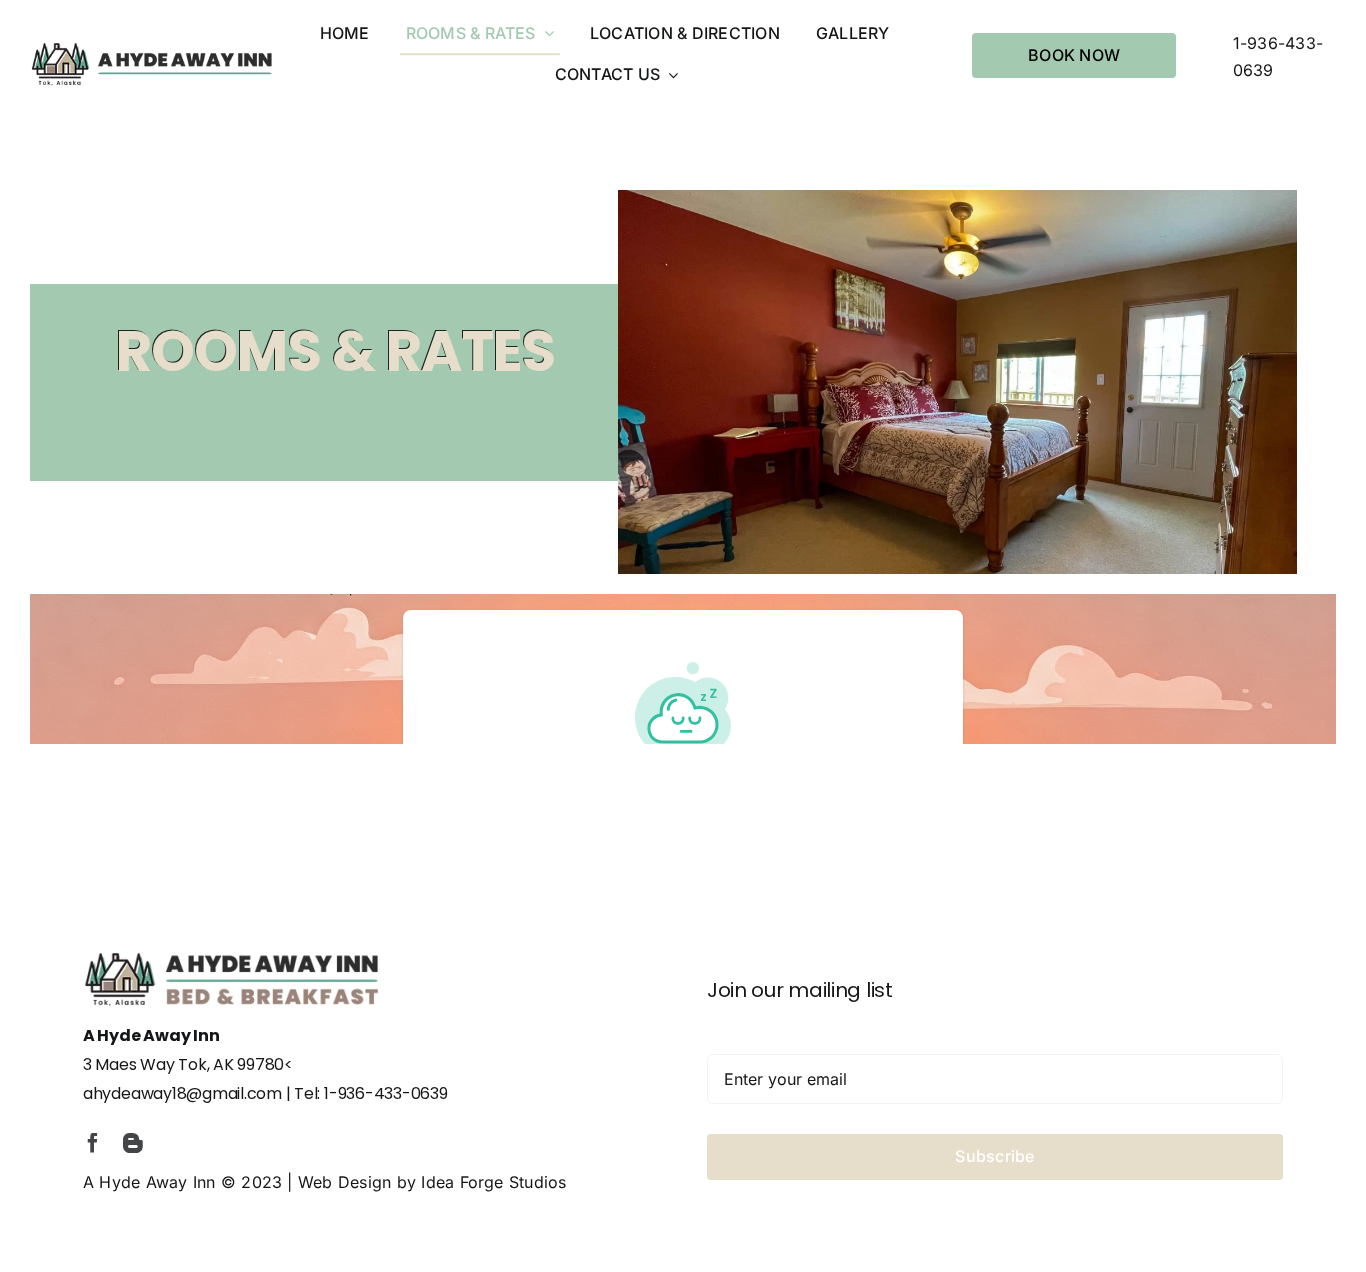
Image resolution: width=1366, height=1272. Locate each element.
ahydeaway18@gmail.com (182, 1093)
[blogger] (133, 1143)
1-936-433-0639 (386, 1093)
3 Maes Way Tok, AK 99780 (183, 1064)
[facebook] (93, 1143)
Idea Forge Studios (493, 1182)
